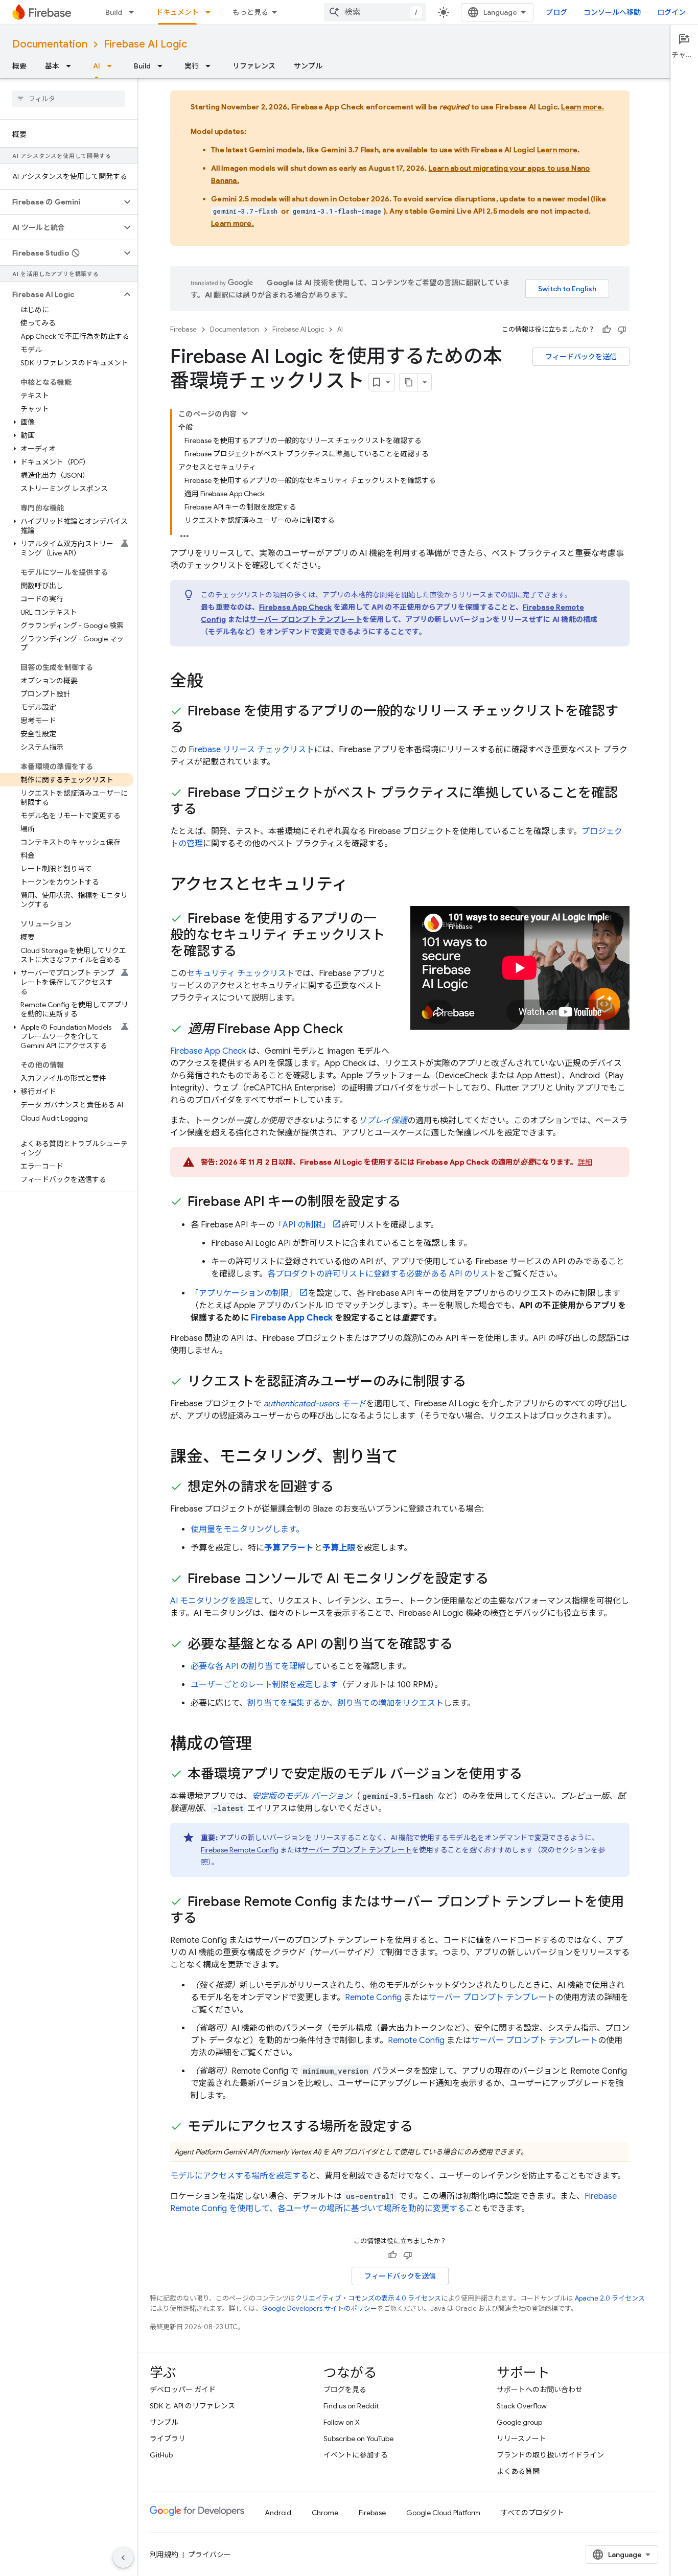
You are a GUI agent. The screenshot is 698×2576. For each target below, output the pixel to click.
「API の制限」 (302, 1225)
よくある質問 (518, 2471)
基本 (52, 66)
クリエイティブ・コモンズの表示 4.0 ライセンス (368, 2298)
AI (97, 66)
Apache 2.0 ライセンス (610, 2298)
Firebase (183, 329)
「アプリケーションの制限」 (244, 1293)
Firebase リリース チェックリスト (251, 750)
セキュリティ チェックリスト (240, 973)
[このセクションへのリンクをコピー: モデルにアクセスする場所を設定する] (423, 2127)
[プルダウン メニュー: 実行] (211, 66)
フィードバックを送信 (581, 357)
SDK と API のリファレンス (192, 2406)
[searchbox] (69, 99)
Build (114, 12)
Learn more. (583, 107)
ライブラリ (168, 2439)
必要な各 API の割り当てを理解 (248, 1666)
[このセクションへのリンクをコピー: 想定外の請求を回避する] (344, 1488)
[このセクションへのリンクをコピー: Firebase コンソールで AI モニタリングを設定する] (499, 1580)
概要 (19, 66)
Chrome (325, 2513)
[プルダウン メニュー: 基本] (72, 66)
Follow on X (342, 2422)
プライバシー (210, 2555)
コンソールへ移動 (612, 12)
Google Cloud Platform (443, 2513)
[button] (61, 202)
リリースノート (521, 2439)
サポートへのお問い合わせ (540, 2389)
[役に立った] (607, 330)
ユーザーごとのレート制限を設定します (264, 1685)
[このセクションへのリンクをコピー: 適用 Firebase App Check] (353, 1030)
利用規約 (164, 2555)
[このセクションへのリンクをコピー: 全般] (213, 682)
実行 (192, 66)
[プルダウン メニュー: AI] (112, 66)
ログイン (671, 12)
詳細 (585, 1162)
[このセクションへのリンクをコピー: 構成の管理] (262, 1745)
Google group (519, 2422)
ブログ (556, 12)
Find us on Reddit (351, 2406)
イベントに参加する (356, 2455)
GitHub (161, 2455)
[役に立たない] (622, 330)
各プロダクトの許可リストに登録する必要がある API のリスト (382, 1274)
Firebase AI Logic (145, 44)
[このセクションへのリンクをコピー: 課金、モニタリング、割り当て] (408, 1458)
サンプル (308, 66)
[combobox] (375, 12)
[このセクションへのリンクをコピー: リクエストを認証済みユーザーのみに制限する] (476, 1382)
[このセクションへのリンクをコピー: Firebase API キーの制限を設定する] (411, 1202)
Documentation (50, 44)
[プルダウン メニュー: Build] (134, 12)
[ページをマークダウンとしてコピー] (409, 382)
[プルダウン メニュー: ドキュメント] (211, 12)
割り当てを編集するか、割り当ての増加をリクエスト (345, 1703)
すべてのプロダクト (532, 2513)
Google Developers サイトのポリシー (320, 2308)
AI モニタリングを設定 (212, 1601)
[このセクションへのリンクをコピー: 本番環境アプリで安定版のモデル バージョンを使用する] (532, 1775)
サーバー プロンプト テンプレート (306, 619)
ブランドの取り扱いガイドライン (550, 2455)
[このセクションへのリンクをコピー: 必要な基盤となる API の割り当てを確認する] (463, 1645)
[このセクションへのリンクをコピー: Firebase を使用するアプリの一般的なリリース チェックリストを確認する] (194, 728)
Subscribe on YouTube (358, 2439)
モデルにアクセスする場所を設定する (239, 2176)
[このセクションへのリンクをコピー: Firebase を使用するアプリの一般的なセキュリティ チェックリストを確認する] (247, 952)
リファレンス (254, 66)
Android (278, 2513)
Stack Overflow (522, 2406)
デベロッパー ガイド (183, 2389)
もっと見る (250, 12)
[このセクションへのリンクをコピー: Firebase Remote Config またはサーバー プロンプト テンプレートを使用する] (207, 1919)
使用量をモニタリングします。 (247, 1529)
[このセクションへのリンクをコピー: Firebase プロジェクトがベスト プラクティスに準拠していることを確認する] (207, 810)
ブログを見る (345, 2389)
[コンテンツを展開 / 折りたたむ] (245, 413)
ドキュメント (177, 12)
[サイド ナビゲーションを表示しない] (123, 2558)
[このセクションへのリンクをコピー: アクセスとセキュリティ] (358, 886)
